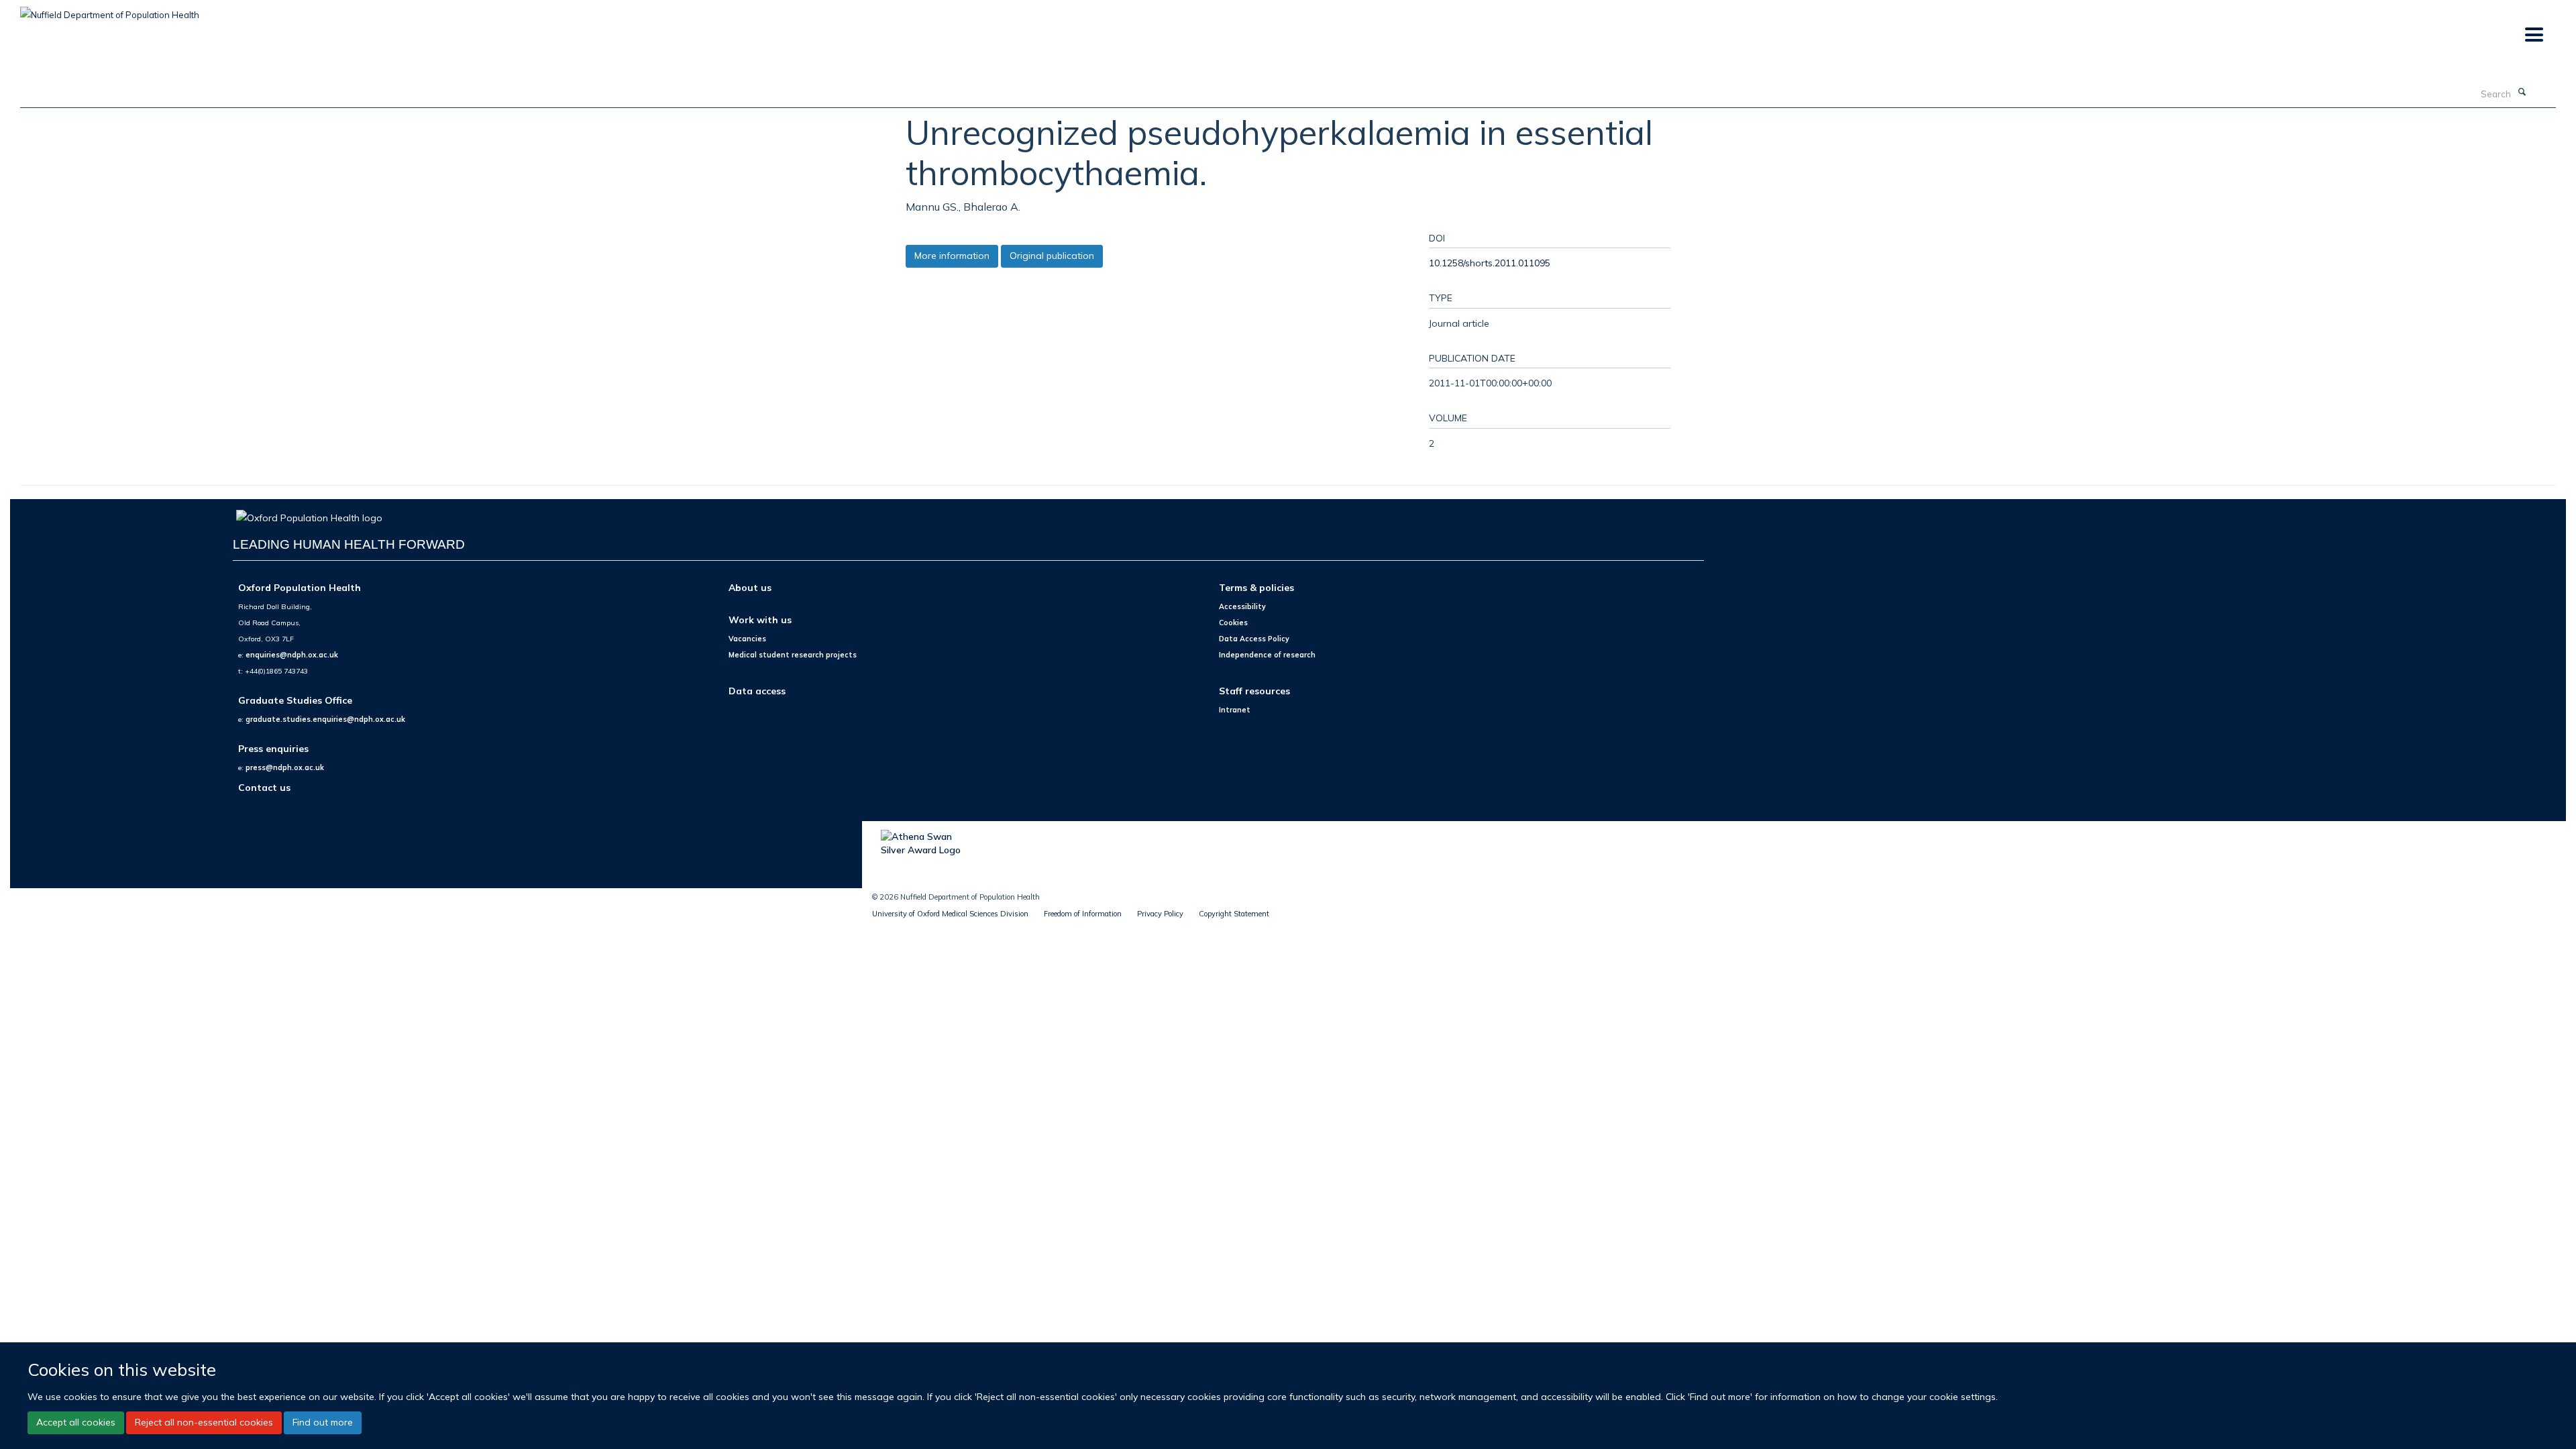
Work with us (760, 620)
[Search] (2522, 93)
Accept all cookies (76, 1422)
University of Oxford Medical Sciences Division (950, 914)
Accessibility (1242, 606)
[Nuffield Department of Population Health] (110, 10)
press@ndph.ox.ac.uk (285, 767)
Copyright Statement (1234, 914)
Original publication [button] (1052, 256)
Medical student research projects (793, 655)
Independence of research (1267, 655)
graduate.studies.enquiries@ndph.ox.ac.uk (325, 719)
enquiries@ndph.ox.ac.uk (292, 655)
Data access (757, 691)
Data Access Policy (1254, 639)
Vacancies (747, 639)
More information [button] (952, 256)
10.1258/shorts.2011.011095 (1490, 263)
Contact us (264, 787)
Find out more (323, 1422)
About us (750, 587)
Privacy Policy (1160, 914)
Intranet (1235, 710)
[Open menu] (2533, 35)
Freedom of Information (1083, 914)
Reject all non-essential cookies (204, 1422)
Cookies (1233, 623)
